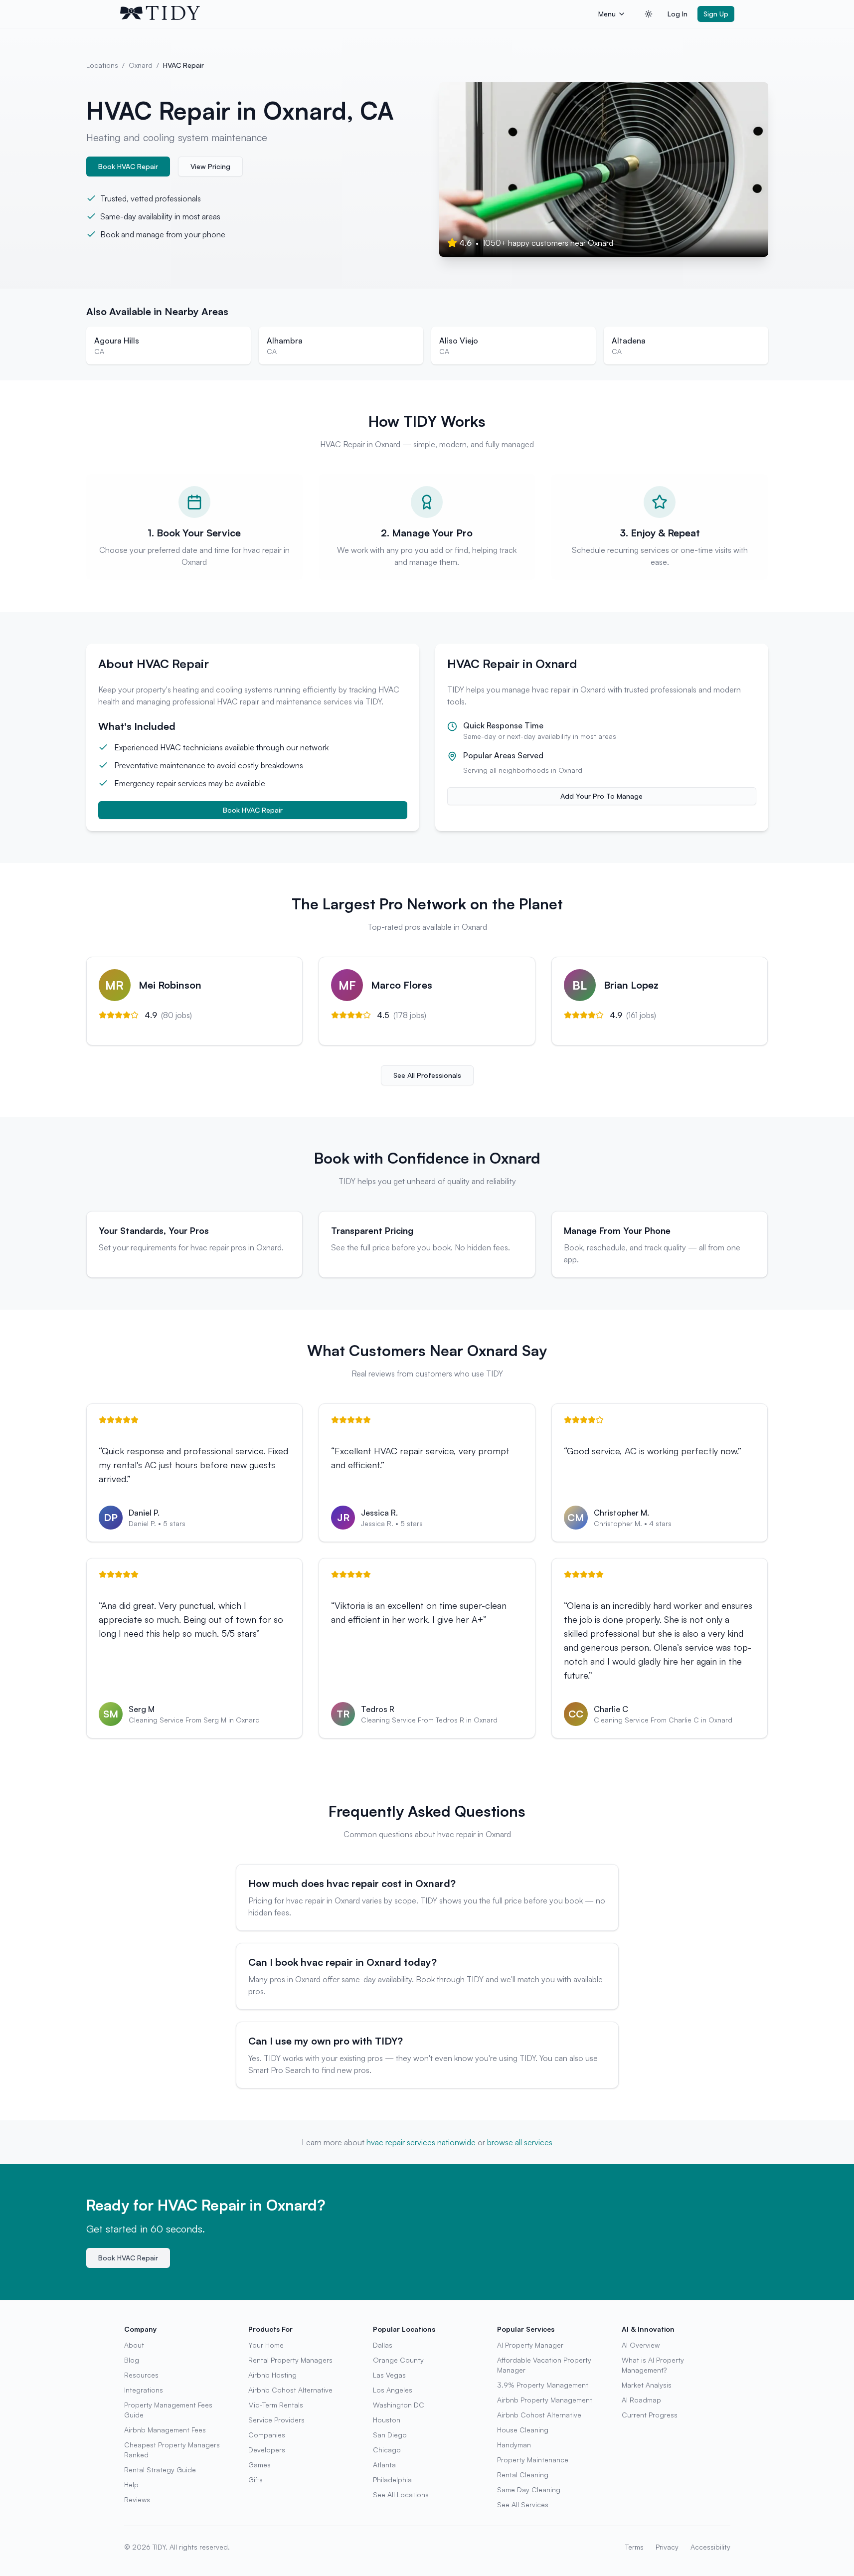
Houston (387, 2420)
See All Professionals (427, 1075)
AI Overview (641, 2345)
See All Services (523, 2504)
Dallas (383, 2345)
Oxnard (141, 65)
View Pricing (210, 166)
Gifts (256, 2480)
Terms (634, 2547)
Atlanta (384, 2465)
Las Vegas (389, 2375)
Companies (267, 2435)
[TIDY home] (356, 14)
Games (259, 2465)
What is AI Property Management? (653, 2365)
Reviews (137, 2499)
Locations (102, 65)
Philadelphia (392, 2480)
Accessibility (710, 2547)
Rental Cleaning (523, 2475)
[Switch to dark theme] (649, 14)
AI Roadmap (641, 2400)
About (134, 2345)
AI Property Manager (530, 2345)
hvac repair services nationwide (421, 2142)
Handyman (514, 2445)
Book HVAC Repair (128, 166)
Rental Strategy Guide (160, 2470)
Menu (607, 14)
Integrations (144, 2390)
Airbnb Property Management (545, 2400)
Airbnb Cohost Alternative (290, 2390)
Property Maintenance (533, 2460)
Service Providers (276, 2420)
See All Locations (401, 2494)
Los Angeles (393, 2390)
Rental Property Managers (290, 2360)
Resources (141, 2375)
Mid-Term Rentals (276, 2405)
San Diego (390, 2435)
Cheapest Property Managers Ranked (172, 2450)
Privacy (667, 2547)
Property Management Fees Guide (168, 2410)
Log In (678, 14)
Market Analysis (647, 2385)
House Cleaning (523, 2430)
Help (131, 2485)
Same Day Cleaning (529, 2490)
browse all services (520, 2142)
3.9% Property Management (543, 2385)
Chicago (387, 2450)
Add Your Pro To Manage (601, 796)
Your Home (266, 2345)
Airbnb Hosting (272, 2375)
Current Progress (650, 2415)
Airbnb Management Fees (165, 2430)
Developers (267, 2450)
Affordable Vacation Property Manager (544, 2365)
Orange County (398, 2360)
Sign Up (716, 14)
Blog (132, 2360)
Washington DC (399, 2405)
